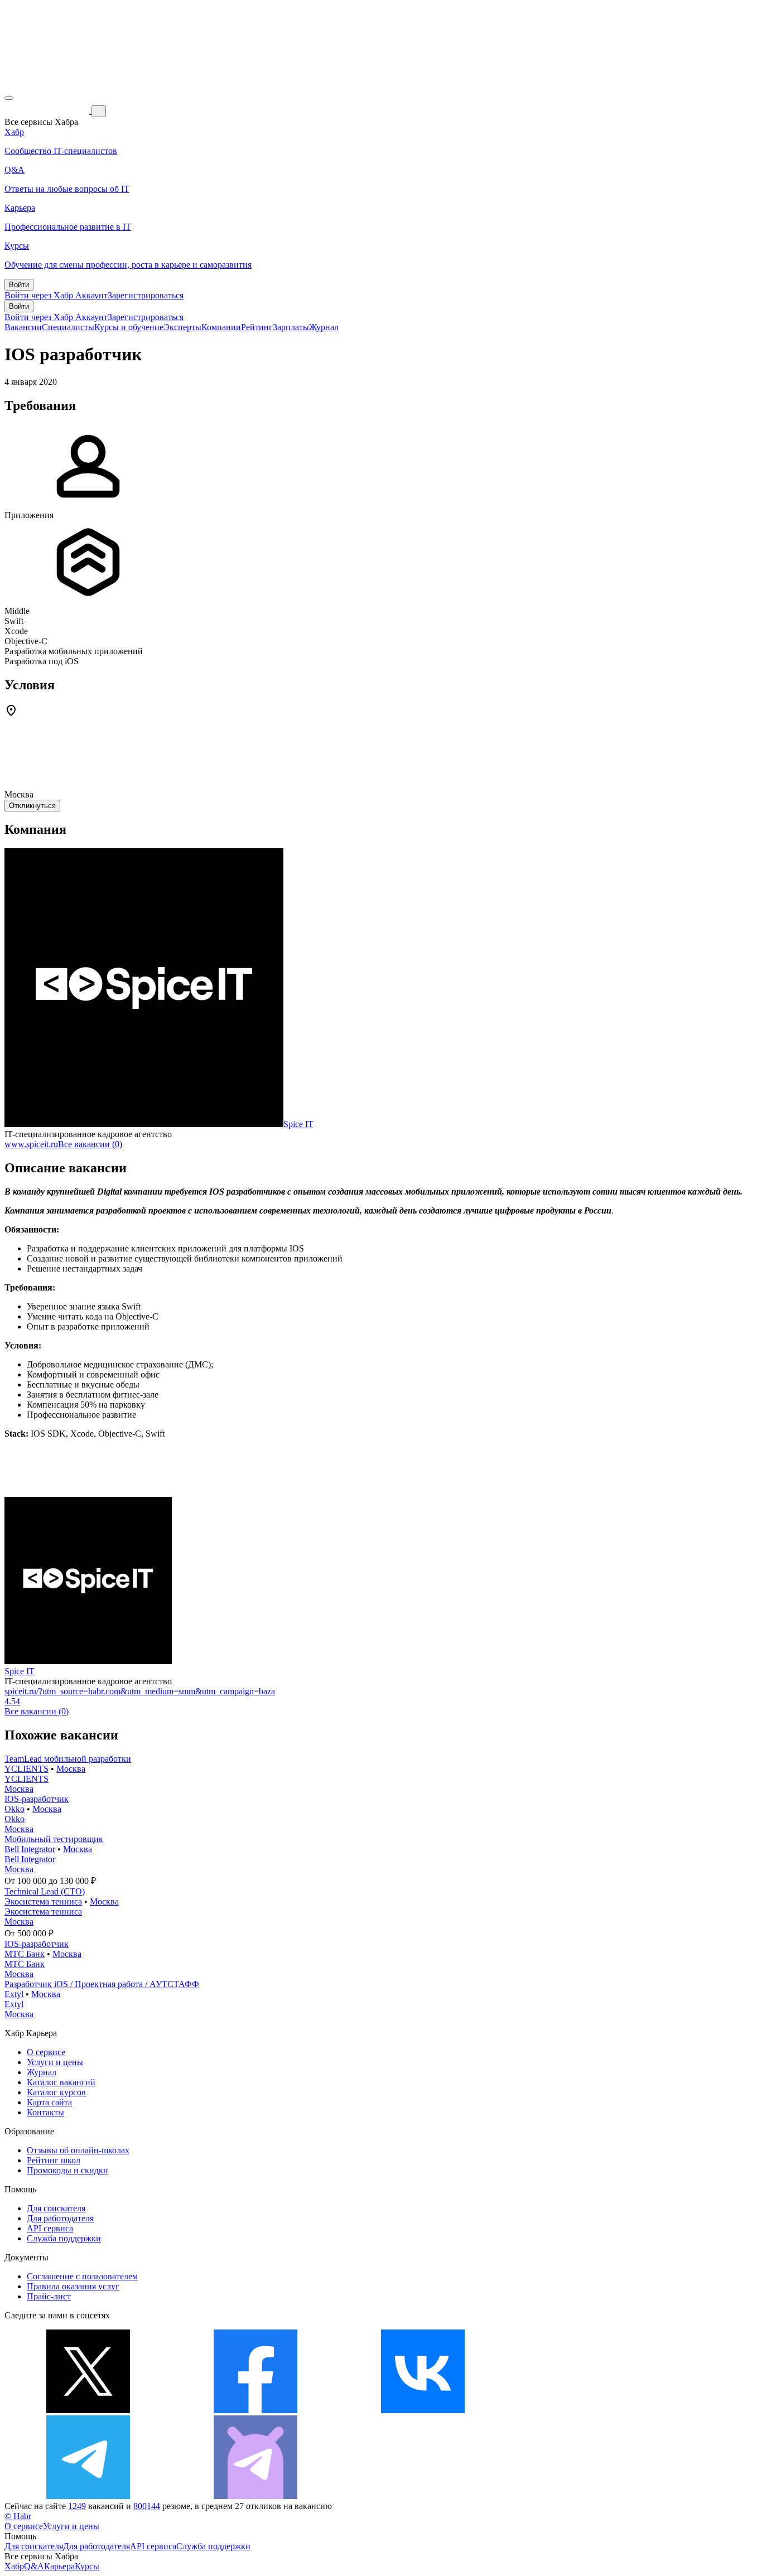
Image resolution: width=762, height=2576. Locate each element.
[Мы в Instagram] (590, 2410)
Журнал (324, 327)
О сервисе (46, 2052)
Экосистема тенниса (43, 1901)
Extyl (14, 1994)
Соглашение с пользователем (82, 2276)
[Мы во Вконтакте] (423, 2410)
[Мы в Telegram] (88, 2496)
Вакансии (23, 327)
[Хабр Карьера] (48, 111)
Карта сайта (49, 2102)
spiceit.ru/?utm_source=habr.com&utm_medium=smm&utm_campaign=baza (140, 1691)
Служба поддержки (64, 2238)
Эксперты (182, 327)
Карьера (59, 2566)
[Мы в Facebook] (255, 2410)
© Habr (18, 2516)
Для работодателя (60, 2218)
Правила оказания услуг (73, 2286)
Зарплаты (291, 327)
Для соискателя (56, 2208)
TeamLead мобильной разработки (68, 1759)
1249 (77, 2506)
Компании (221, 327)
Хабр (14, 2566)
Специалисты (68, 327)
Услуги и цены (55, 2062)
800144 (147, 2506)
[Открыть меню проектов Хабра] (9, 98)
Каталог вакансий (61, 2082)
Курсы (87, 2566)
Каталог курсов (56, 2092)
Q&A (34, 2566)
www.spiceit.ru (31, 1144)
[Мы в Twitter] (88, 2410)
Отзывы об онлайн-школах (78, 2150)
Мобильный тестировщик (54, 1839)
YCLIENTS (26, 1769)
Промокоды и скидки (67, 2170)
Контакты (45, 2112)
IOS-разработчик (37, 1799)
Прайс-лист (49, 2296)
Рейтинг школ (54, 2160)
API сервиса (50, 2228)
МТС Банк (25, 1954)
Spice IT (298, 1124)
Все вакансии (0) (90, 1144)
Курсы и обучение (129, 327)
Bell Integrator (30, 1849)
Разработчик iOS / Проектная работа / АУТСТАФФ (102, 1984)
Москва (71, 1769)
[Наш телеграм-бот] (255, 2496)
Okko (15, 1809)
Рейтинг (257, 327)
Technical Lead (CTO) (45, 1891)
